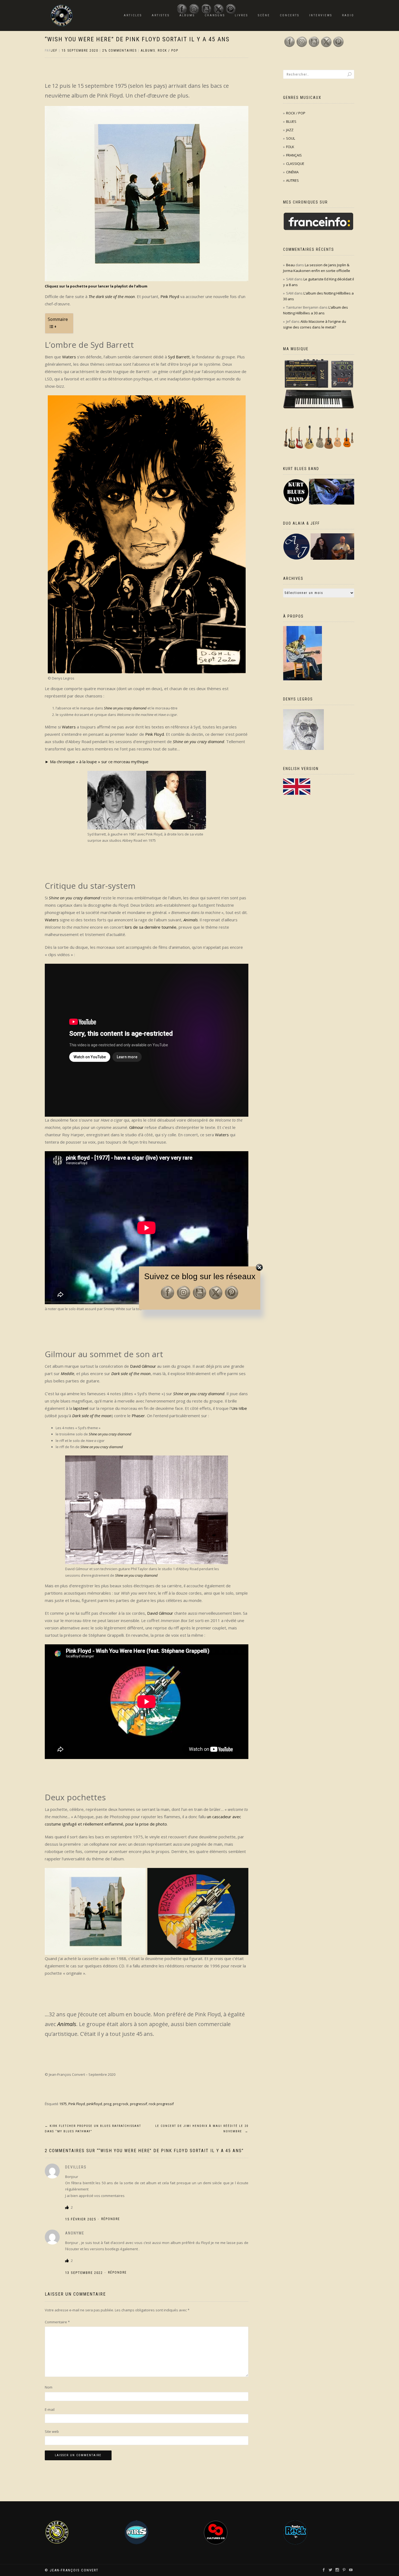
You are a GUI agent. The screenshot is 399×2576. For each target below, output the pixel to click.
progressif (139, 2104)
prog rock (121, 2104)
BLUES (291, 121)
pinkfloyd (94, 2104)
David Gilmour (143, 1366)
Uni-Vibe (239, 1408)
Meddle (67, 1373)
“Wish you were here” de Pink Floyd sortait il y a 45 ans (137, 39)
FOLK (290, 147)
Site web (52, 2431)
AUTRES (292, 180)
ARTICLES (133, 15)
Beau (290, 265)
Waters (69, 357)
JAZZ (290, 130)
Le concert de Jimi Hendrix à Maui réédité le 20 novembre (202, 2129)
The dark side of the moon (112, 296)
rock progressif (161, 2104)
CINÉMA (292, 172)
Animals (191, 920)
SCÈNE (264, 15)
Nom (49, 2387)
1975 (63, 2104)
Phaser (138, 1416)
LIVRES (241, 15)
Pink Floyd (170, 296)
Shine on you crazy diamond (126, 708)
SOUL (291, 138)
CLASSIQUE (295, 164)
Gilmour (136, 1127)
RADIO (348, 15)
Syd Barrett (179, 357)
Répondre (111, 2219)
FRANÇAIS (294, 155)
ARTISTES (161, 15)
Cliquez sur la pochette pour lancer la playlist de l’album (96, 286)
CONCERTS (290, 15)
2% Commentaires (120, 51)
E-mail (50, 2409)
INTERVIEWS (321, 15)
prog (107, 2104)
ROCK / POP (168, 51)
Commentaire (57, 2322)
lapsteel (81, 1408)
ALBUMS (148, 51)
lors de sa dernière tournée (151, 927)
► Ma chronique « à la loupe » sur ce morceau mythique (97, 762)
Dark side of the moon (131, 1373)
